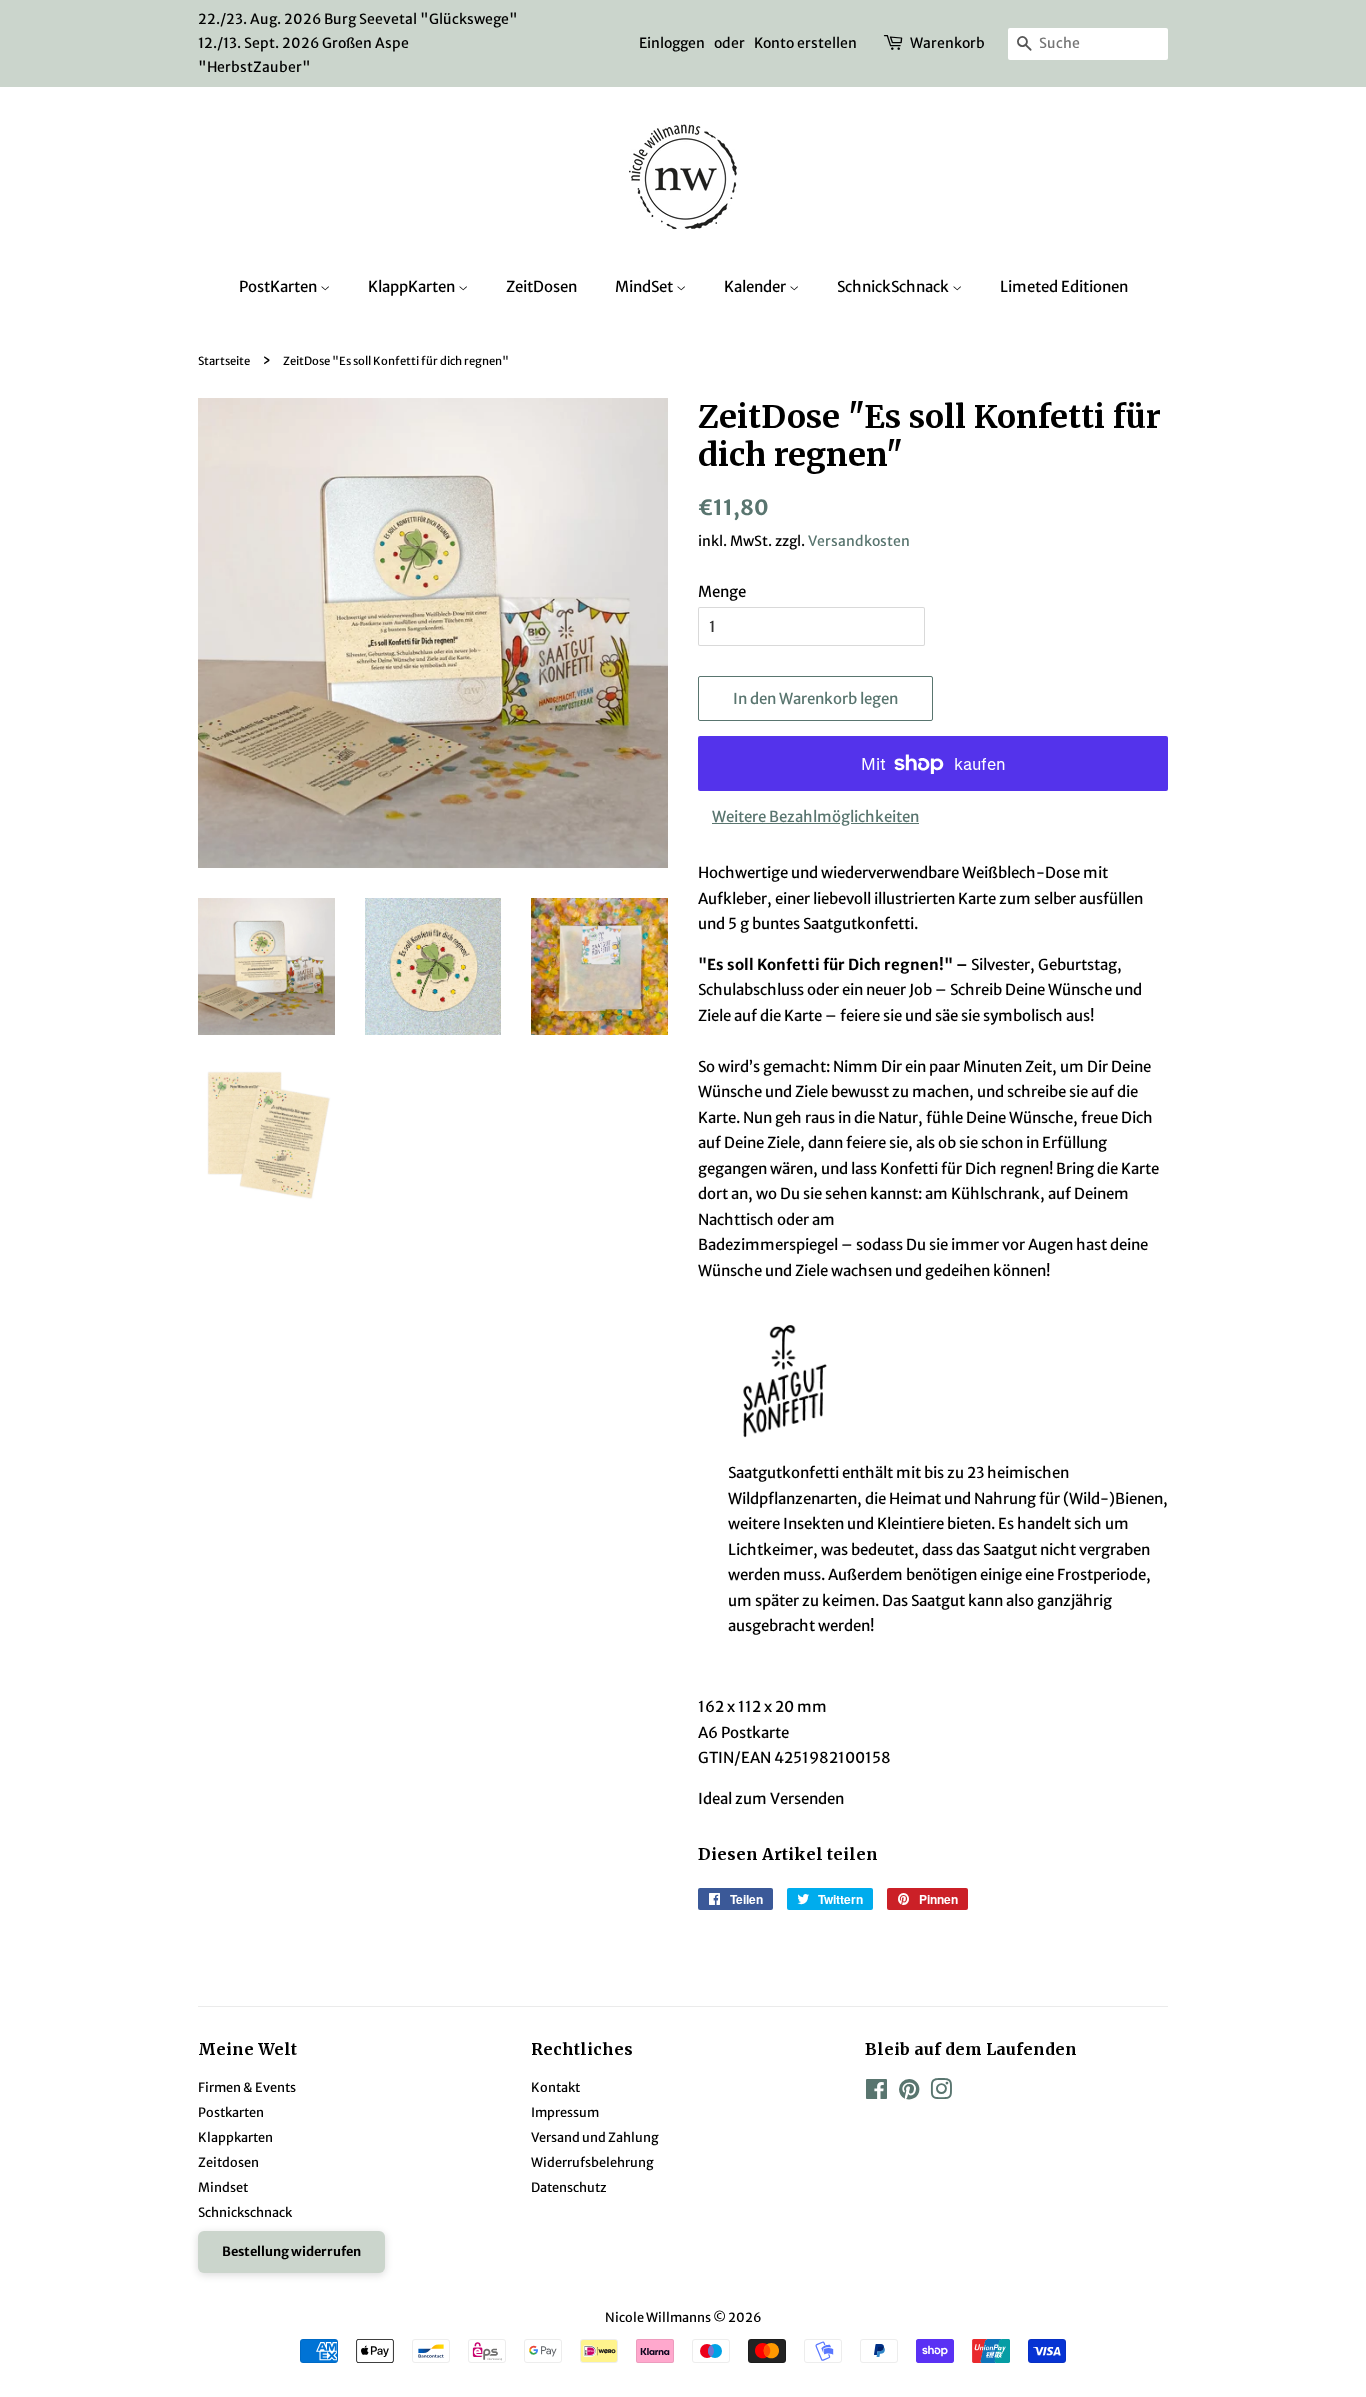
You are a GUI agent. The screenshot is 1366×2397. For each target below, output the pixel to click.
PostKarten (279, 286)
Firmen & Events (247, 2087)
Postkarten (231, 2112)
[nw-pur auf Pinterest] (909, 2093)
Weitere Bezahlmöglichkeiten (815, 816)
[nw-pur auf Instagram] (941, 2093)
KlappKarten (413, 286)
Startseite (224, 361)
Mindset (223, 2187)
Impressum (565, 2112)
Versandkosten (859, 541)
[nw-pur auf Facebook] (876, 2093)
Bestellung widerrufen (291, 2251)
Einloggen (672, 43)
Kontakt (555, 2087)
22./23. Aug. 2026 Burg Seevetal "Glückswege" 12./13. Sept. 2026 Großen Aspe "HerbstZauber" (358, 43)
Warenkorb (947, 43)
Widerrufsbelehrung (592, 2162)
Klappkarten (235, 2137)
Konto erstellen (805, 43)
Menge (722, 591)
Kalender (756, 286)
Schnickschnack (245, 2212)
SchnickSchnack (894, 286)
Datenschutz (569, 2187)
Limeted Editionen (1064, 286)
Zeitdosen (228, 2162)
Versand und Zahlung (595, 2137)
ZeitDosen (541, 286)
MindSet (645, 286)
